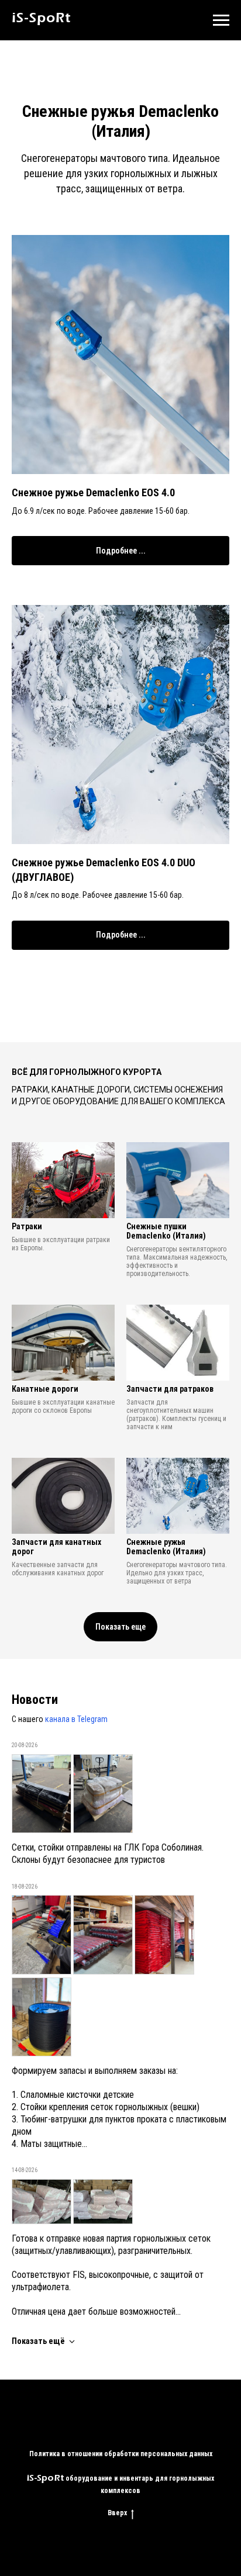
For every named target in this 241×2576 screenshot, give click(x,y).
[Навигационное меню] (221, 20)
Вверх (117, 2513)
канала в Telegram (76, 1719)
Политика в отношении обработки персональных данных (121, 2454)
